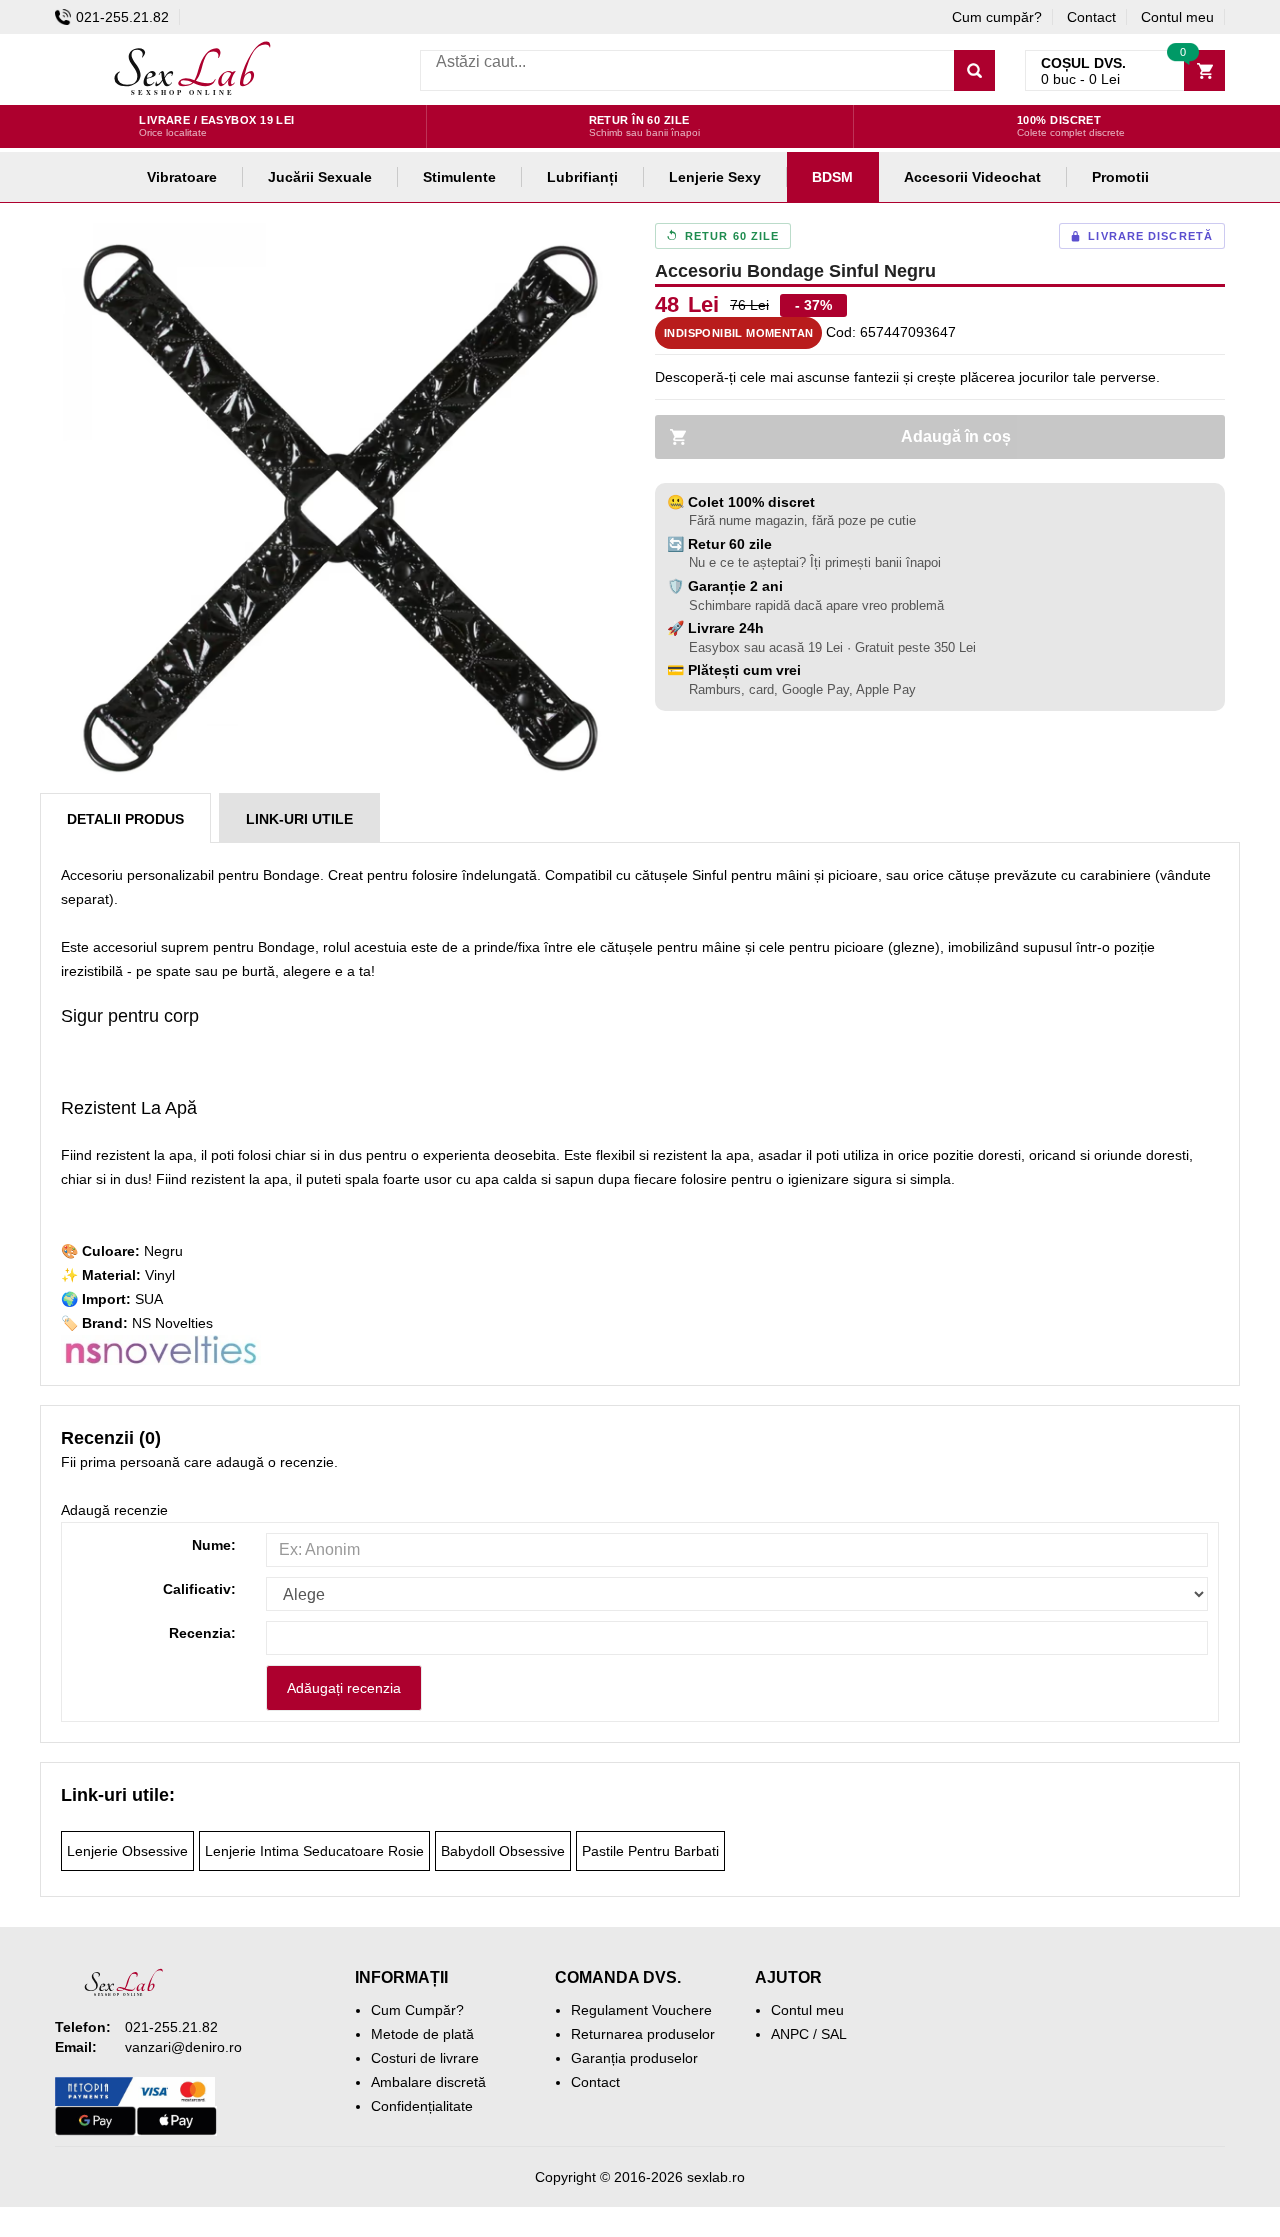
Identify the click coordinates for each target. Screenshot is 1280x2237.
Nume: (214, 1545)
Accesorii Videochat (972, 177)
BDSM (832, 177)
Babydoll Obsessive (503, 1851)
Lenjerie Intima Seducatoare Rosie (314, 1851)
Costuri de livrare (425, 2058)
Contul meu (1177, 17)
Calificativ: (199, 1589)
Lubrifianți (582, 177)
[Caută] (974, 70)
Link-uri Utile (299, 819)
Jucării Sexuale (320, 177)
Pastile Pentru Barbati (650, 1851)
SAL (834, 2034)
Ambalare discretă (428, 2082)
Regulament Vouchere (641, 2010)
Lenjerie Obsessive (127, 1851)
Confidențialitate (422, 2106)
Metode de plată (422, 2034)
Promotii (1120, 177)
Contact (1091, 17)
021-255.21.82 (122, 17)
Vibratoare (182, 177)
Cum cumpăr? (997, 17)
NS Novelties (172, 1323)
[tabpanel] (340, 508)
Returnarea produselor (643, 2034)
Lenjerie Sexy (715, 177)
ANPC (790, 2034)
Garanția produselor (634, 2058)
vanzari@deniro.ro (183, 2047)
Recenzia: (202, 1633)
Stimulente (459, 177)
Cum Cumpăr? (417, 2010)
